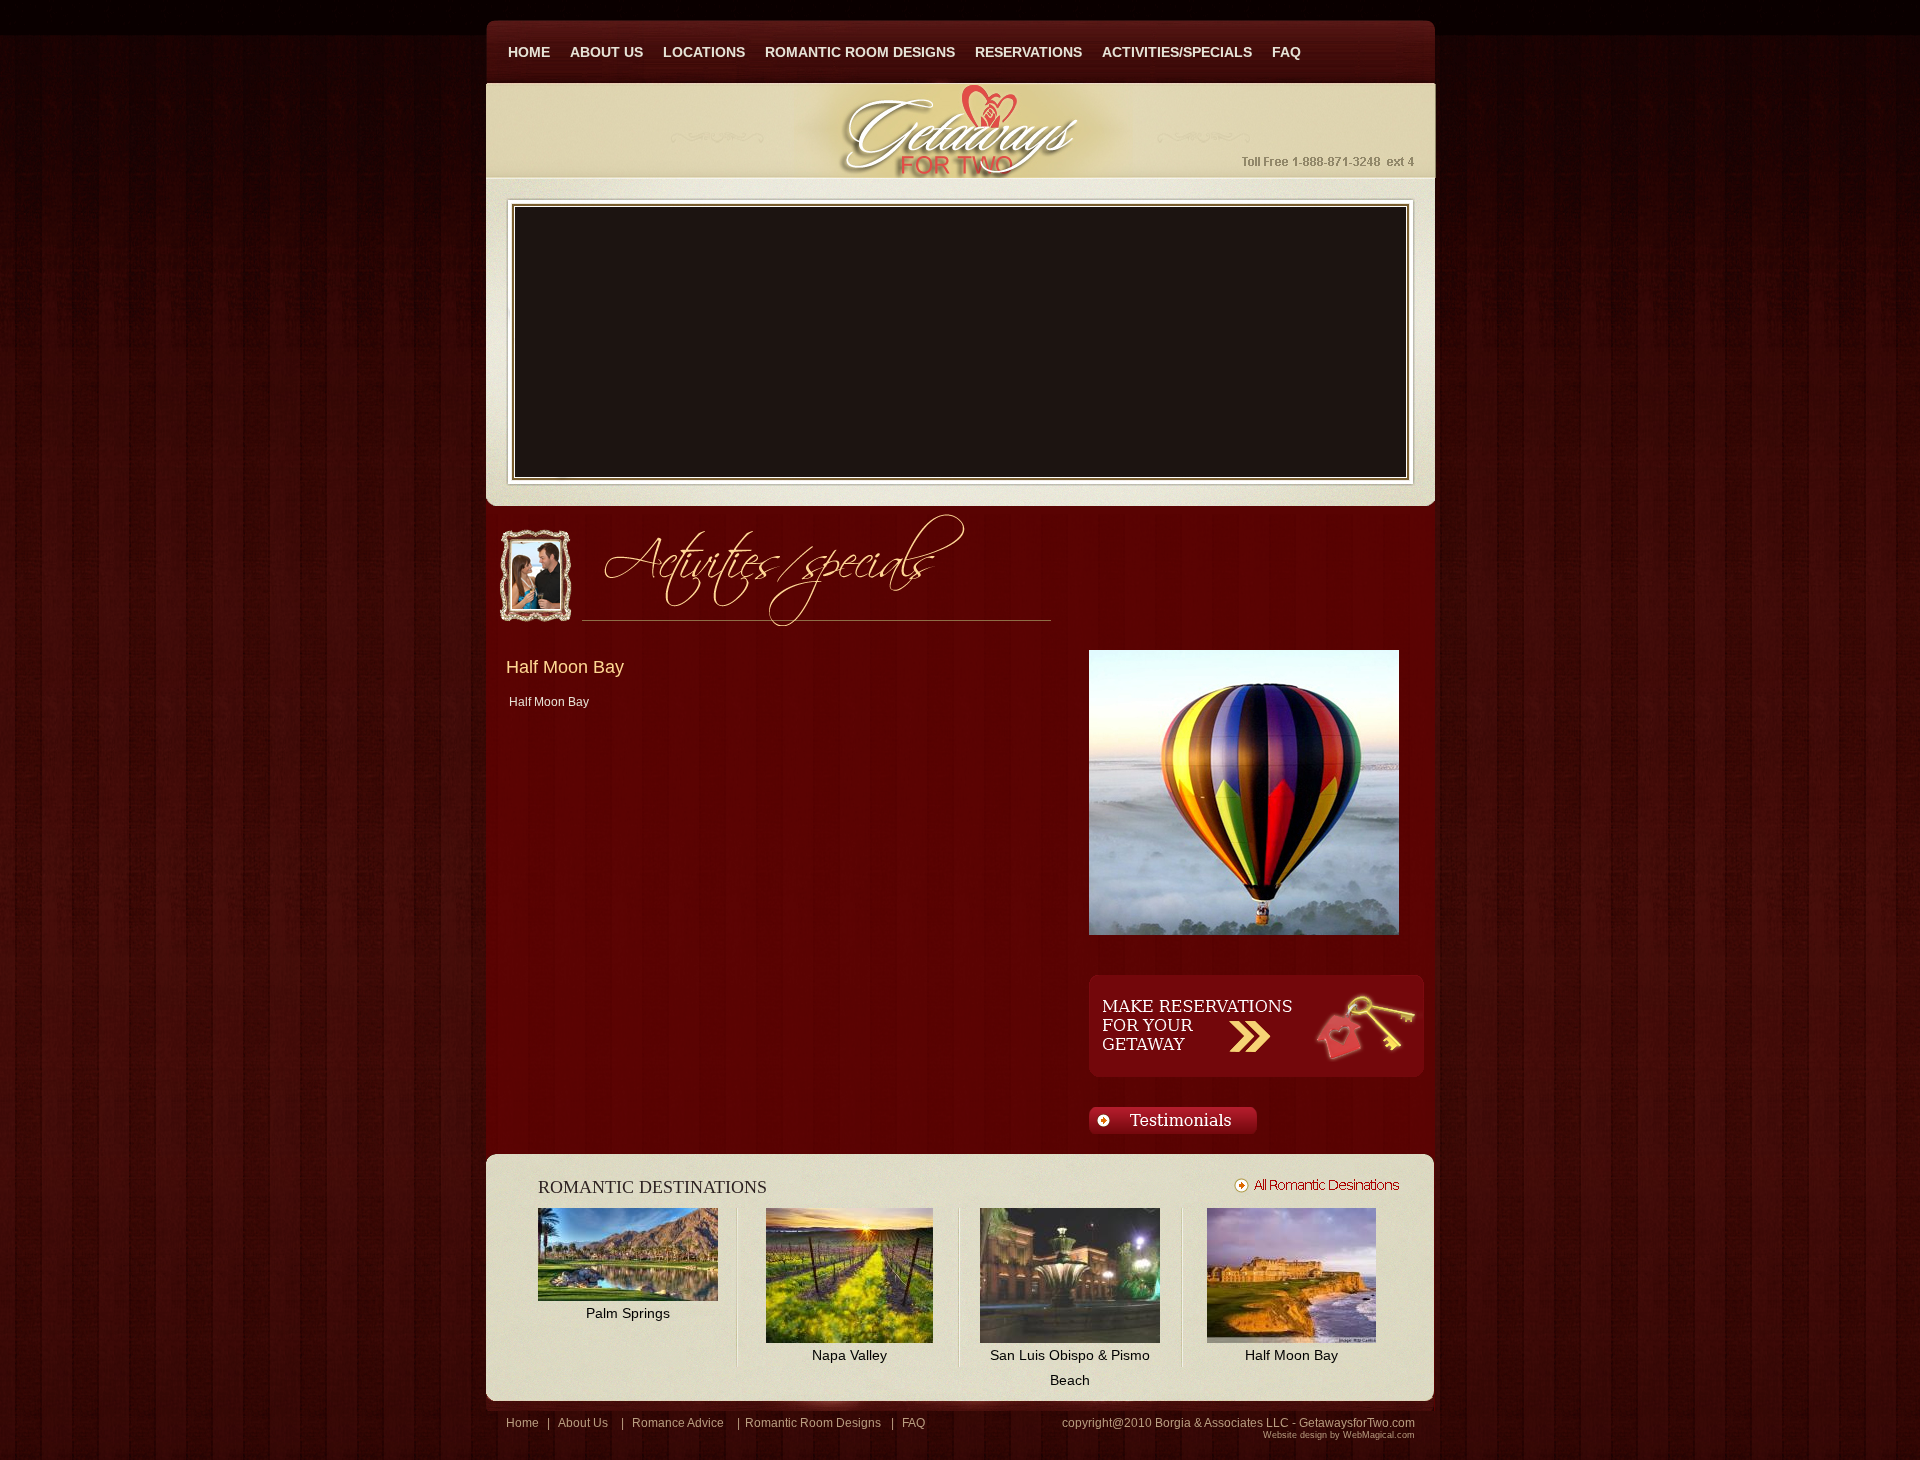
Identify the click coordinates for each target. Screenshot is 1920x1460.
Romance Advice (678, 1423)
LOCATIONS (704, 52)
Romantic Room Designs (813, 1423)
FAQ (1286, 52)
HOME (529, 52)
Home (522, 1423)
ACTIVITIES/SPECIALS (1177, 52)
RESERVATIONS (1028, 52)
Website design (1295, 1435)
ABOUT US (606, 52)
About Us (583, 1423)
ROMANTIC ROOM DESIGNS (860, 52)
